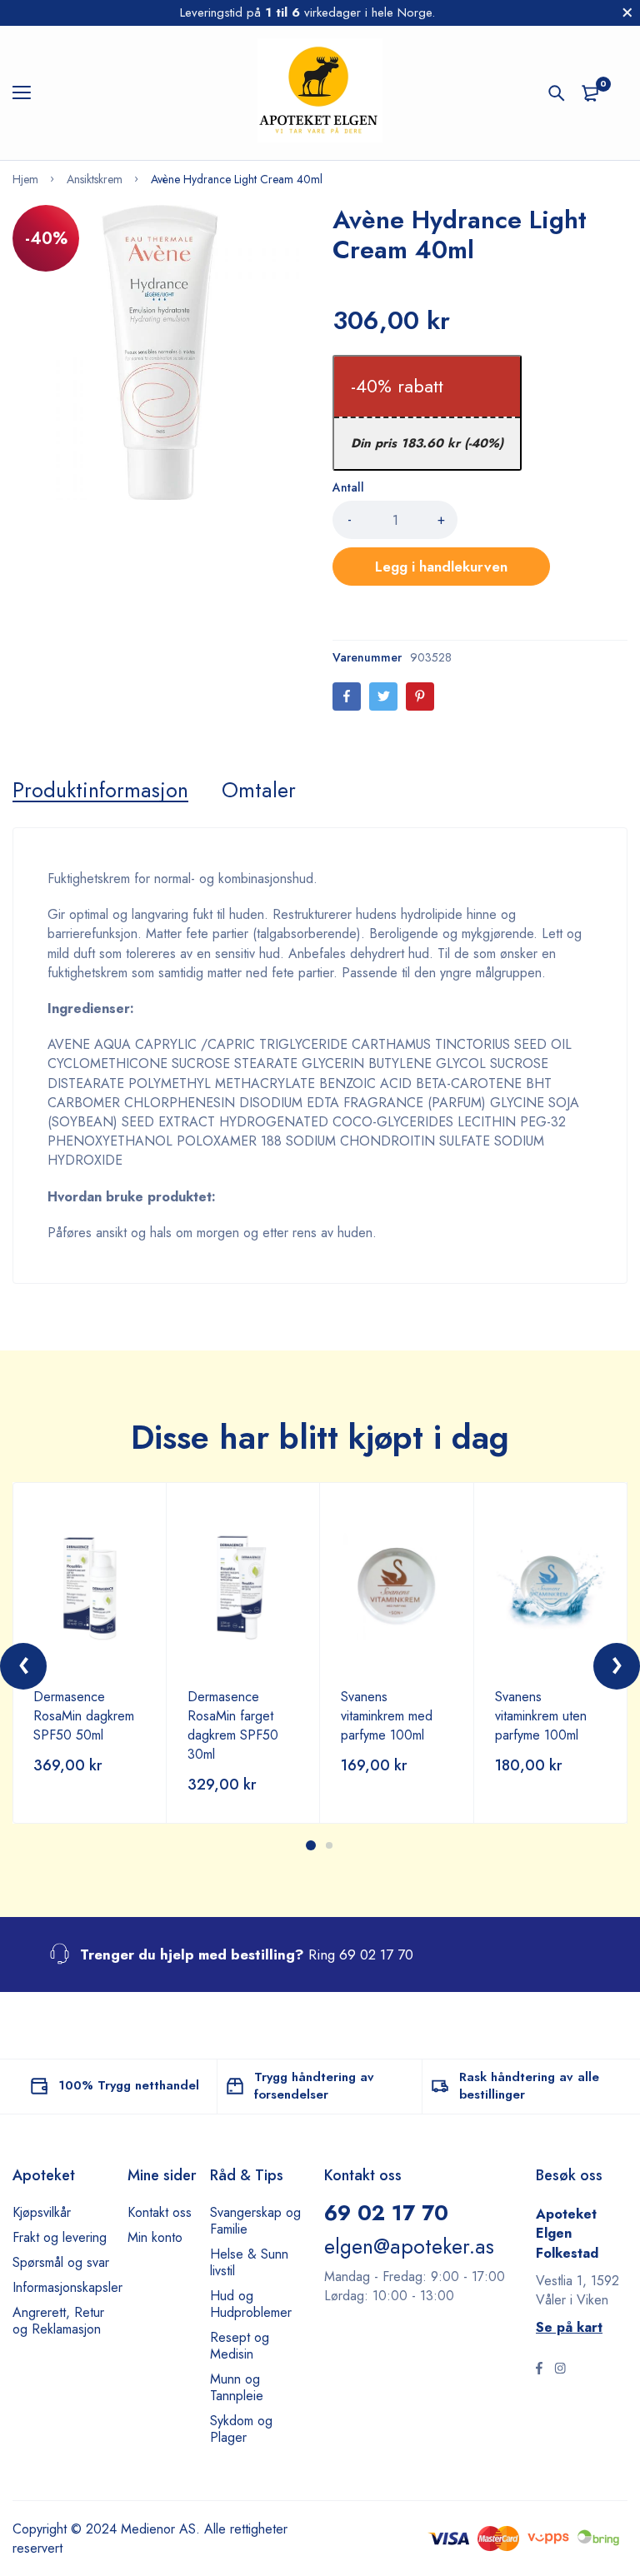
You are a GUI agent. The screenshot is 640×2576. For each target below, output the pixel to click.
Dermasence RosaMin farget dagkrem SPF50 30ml (233, 1725)
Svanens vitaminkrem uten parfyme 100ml (541, 1716)
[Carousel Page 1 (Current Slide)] (311, 1845)
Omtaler (259, 790)
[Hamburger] (28, 93)
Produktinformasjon (100, 790)
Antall (348, 487)
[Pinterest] (420, 696)
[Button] (557, 93)
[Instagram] (560, 2370)
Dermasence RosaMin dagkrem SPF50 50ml (84, 1716)
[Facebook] (347, 696)
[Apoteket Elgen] (320, 93)
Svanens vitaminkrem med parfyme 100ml (387, 1716)
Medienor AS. (160, 2529)
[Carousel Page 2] (329, 1845)
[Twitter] (383, 696)
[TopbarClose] (627, 12)
